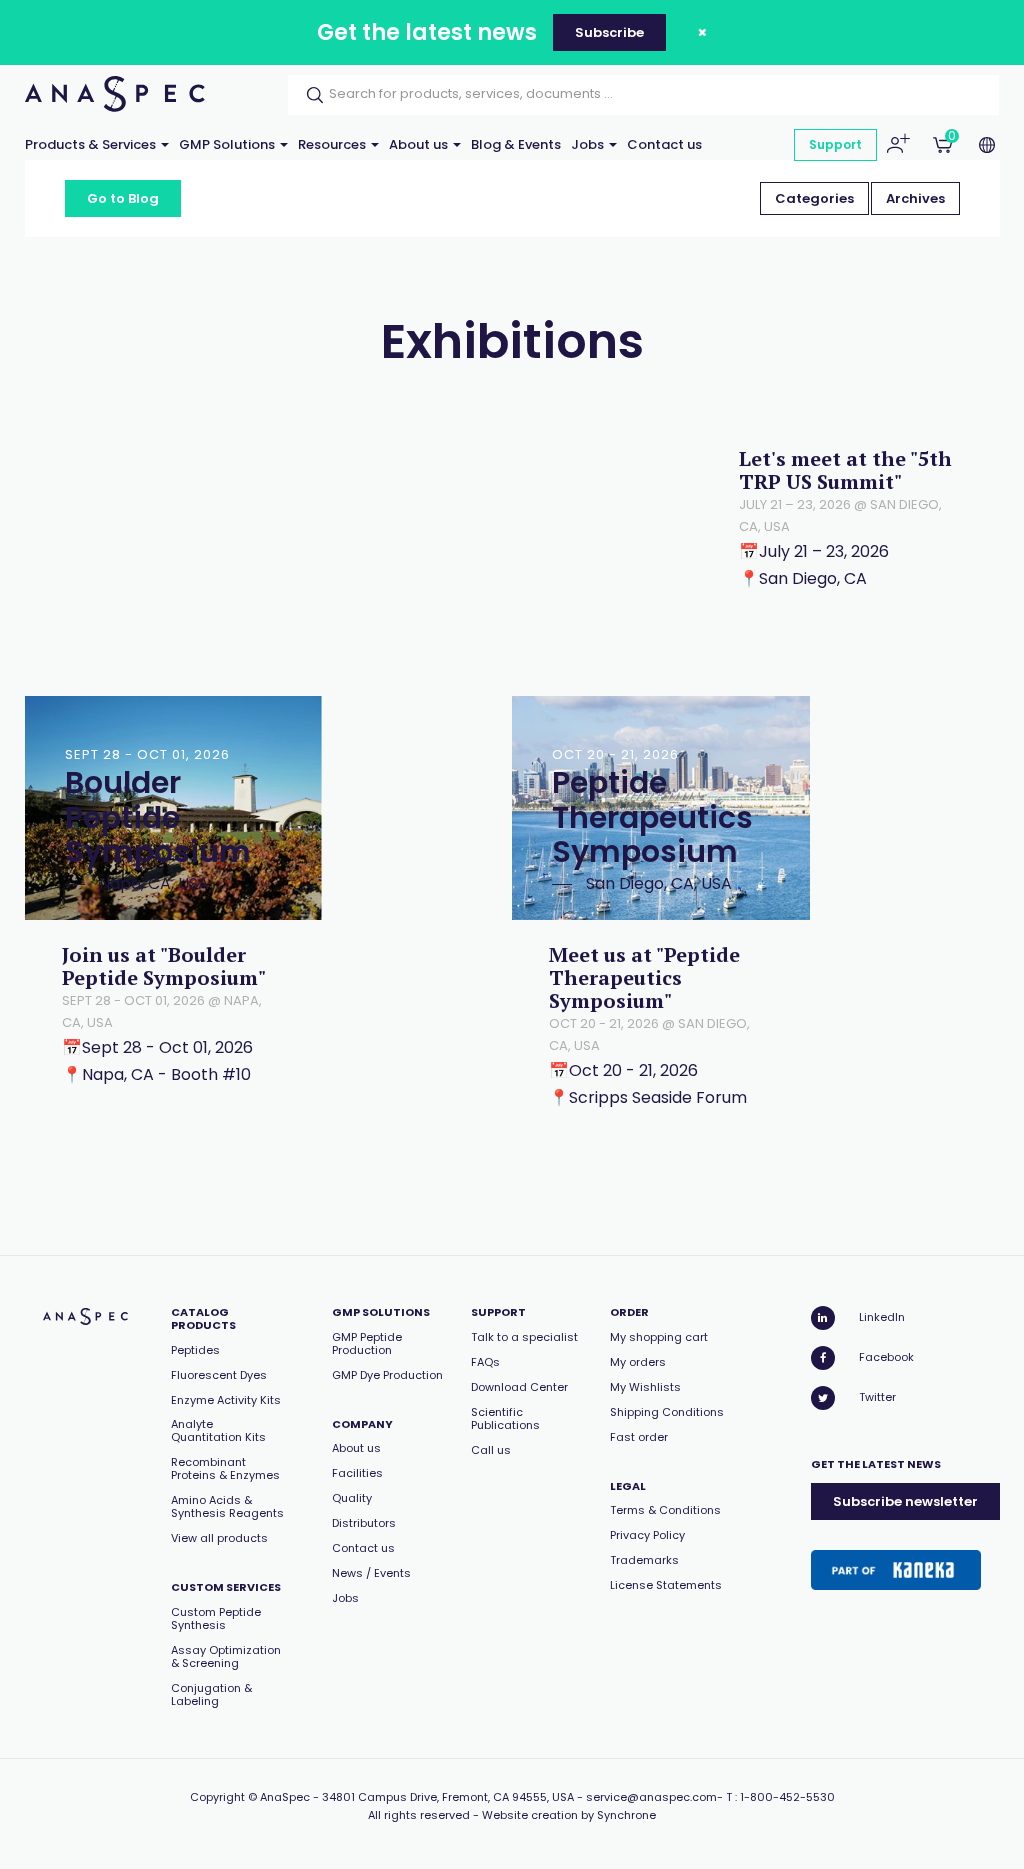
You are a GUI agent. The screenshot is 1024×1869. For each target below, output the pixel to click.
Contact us (664, 144)
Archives (915, 198)
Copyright (217, 1797)
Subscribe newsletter (905, 1501)
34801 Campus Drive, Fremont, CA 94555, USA (448, 1797)
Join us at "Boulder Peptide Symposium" (164, 966)
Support (835, 144)
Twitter (877, 1397)
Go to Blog (123, 198)
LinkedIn (882, 1317)
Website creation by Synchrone (569, 1815)
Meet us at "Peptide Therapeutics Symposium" (644, 977)
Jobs (589, 144)
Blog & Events (516, 144)
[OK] (309, 95)
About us (420, 144)
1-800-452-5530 (787, 1797)
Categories (814, 198)
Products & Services (92, 144)
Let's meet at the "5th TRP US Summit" (845, 470)
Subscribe (609, 32)
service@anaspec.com (651, 1797)
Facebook (886, 1357)
